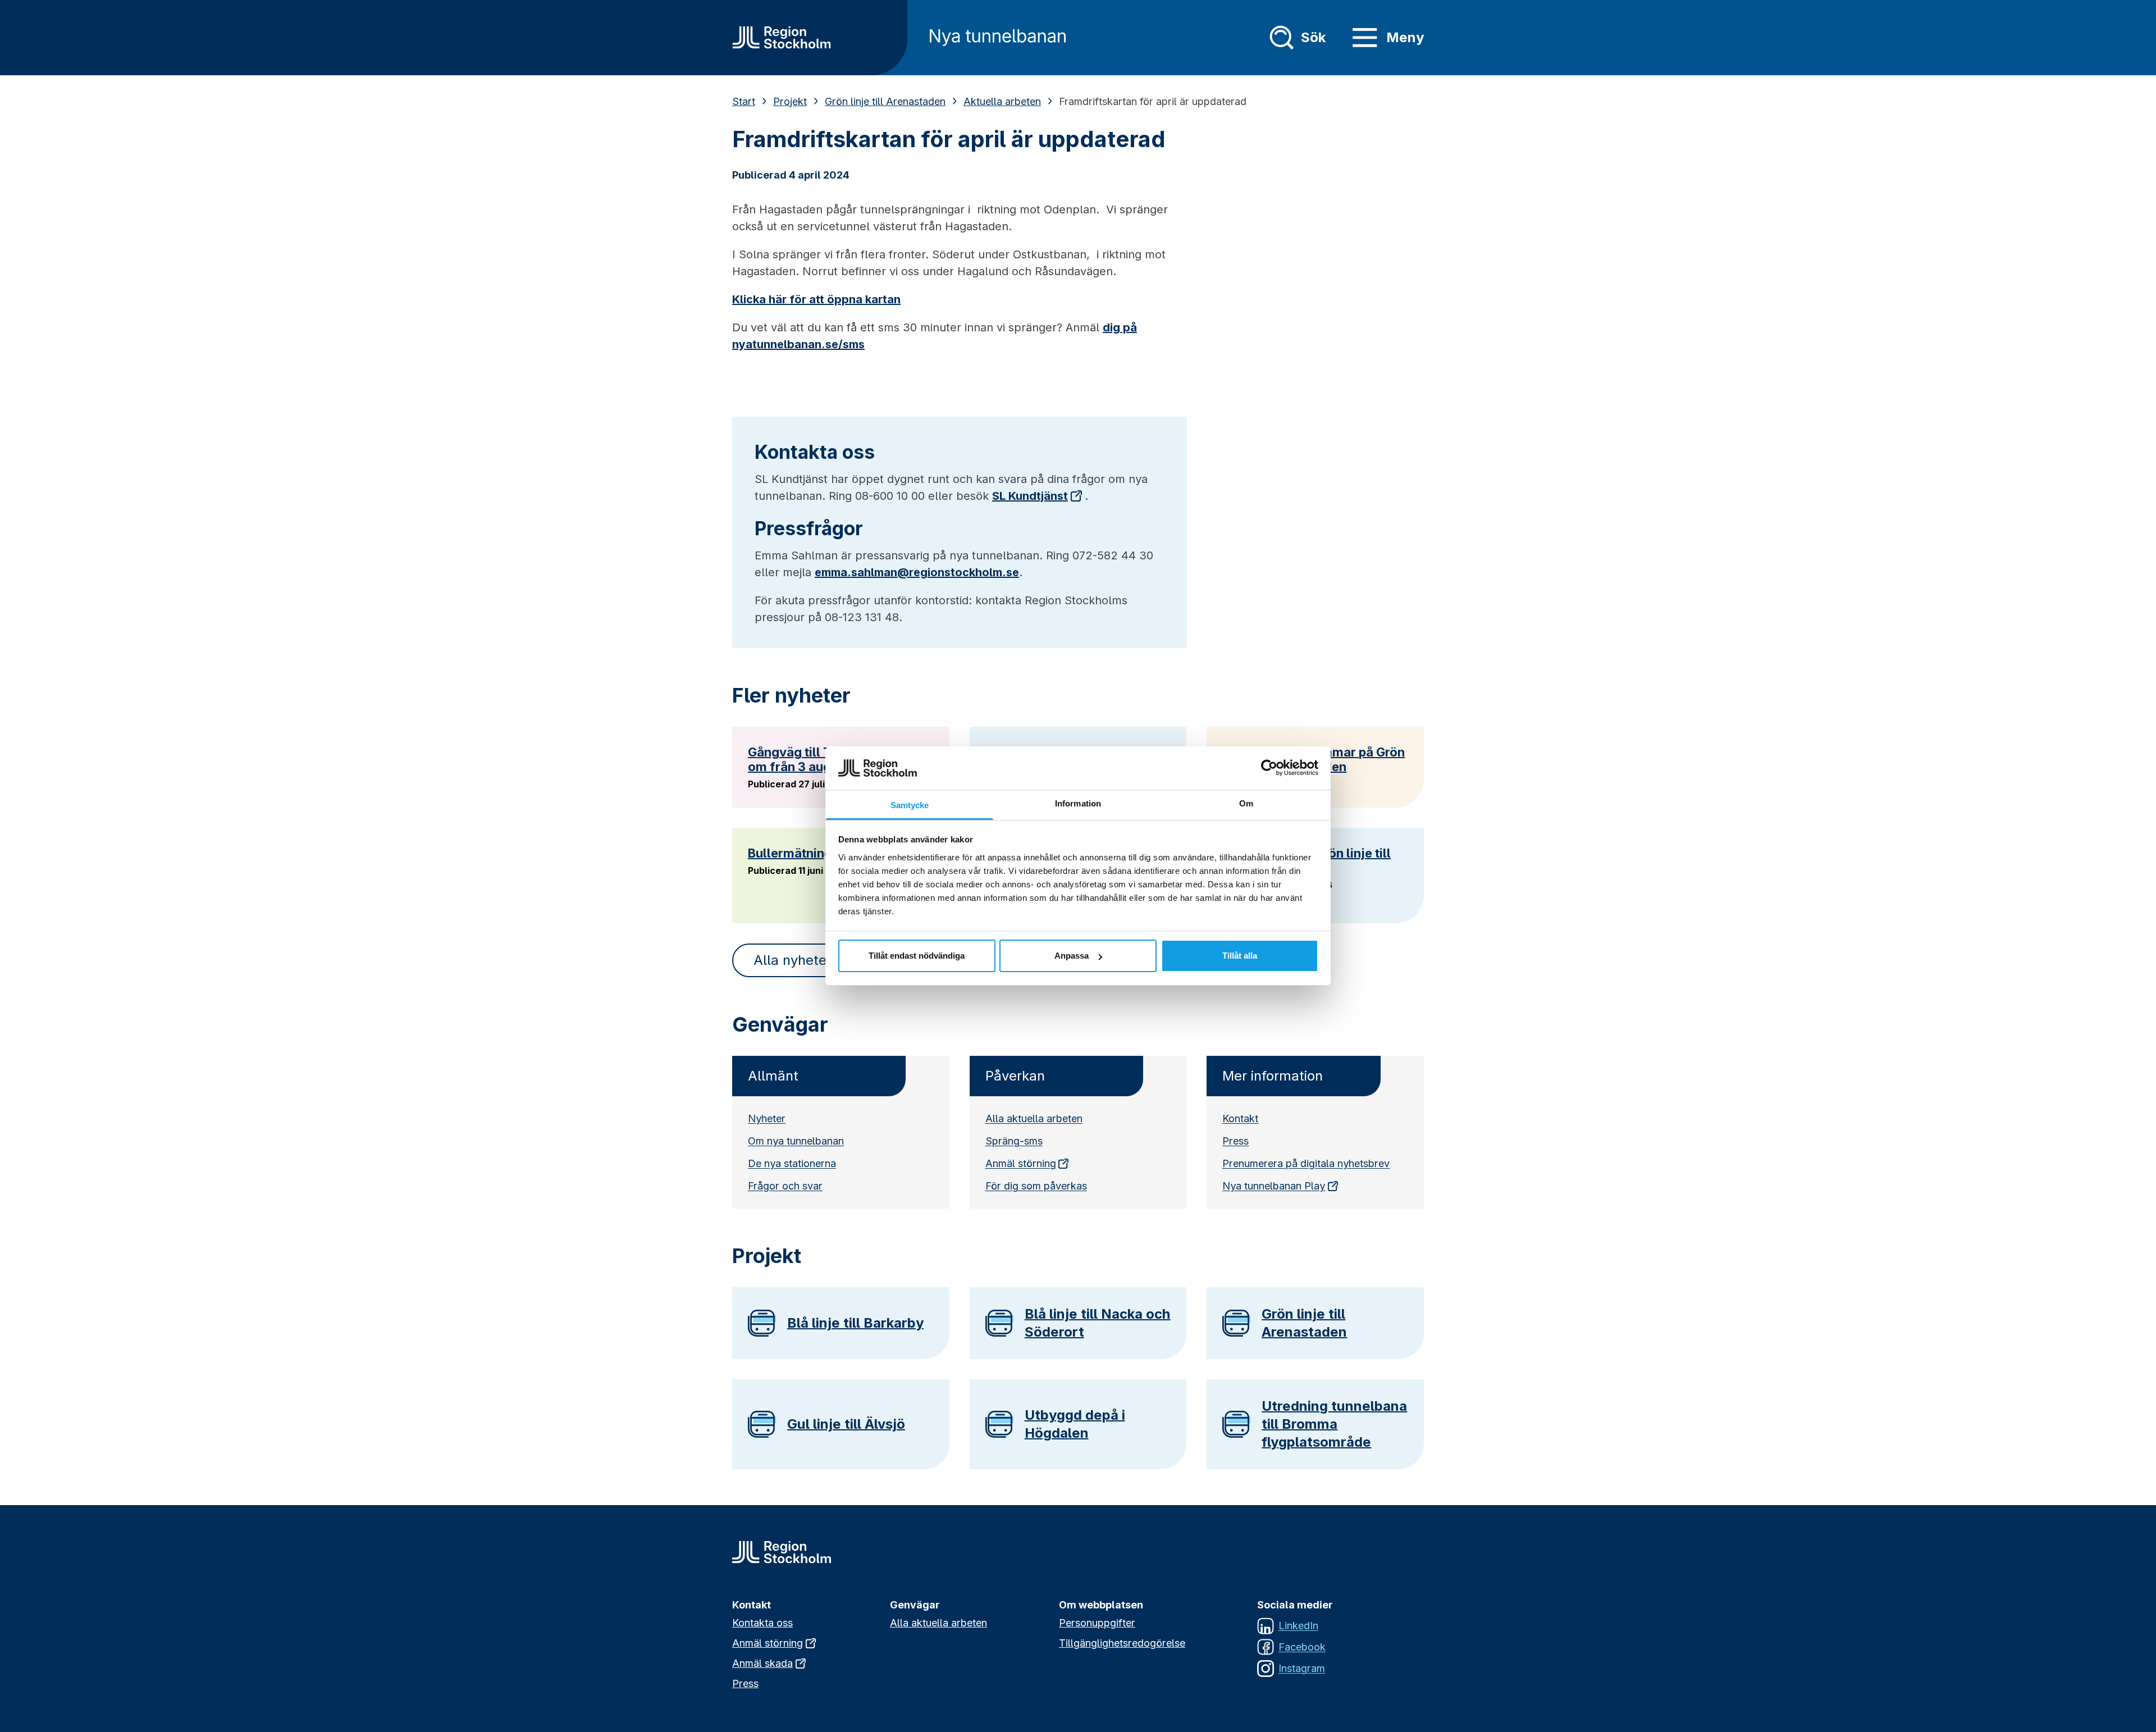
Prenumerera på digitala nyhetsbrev (1306, 1163)
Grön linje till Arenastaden (885, 101)
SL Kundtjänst (1030, 496)
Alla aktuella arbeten (1034, 1118)
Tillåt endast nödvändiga (917, 956)
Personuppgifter (1097, 1623)
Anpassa (1072, 956)
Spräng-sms (1014, 1141)
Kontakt (1240, 1118)
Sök (1313, 37)
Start (744, 101)
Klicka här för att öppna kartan (816, 299)
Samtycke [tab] (910, 805)
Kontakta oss (762, 1623)
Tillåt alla (1240, 956)
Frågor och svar (785, 1186)
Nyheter (767, 1118)
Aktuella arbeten (1002, 101)
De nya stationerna (792, 1163)
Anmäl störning (1021, 1163)
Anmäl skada (762, 1663)
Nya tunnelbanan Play (1274, 1186)
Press (1235, 1141)
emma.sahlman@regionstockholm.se (917, 572)
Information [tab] (1078, 803)
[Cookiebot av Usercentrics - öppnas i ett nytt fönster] (1269, 768)
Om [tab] (1246, 803)
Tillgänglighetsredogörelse (1122, 1643)
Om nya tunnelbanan (796, 1141)
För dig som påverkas (1036, 1186)
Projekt (790, 101)
